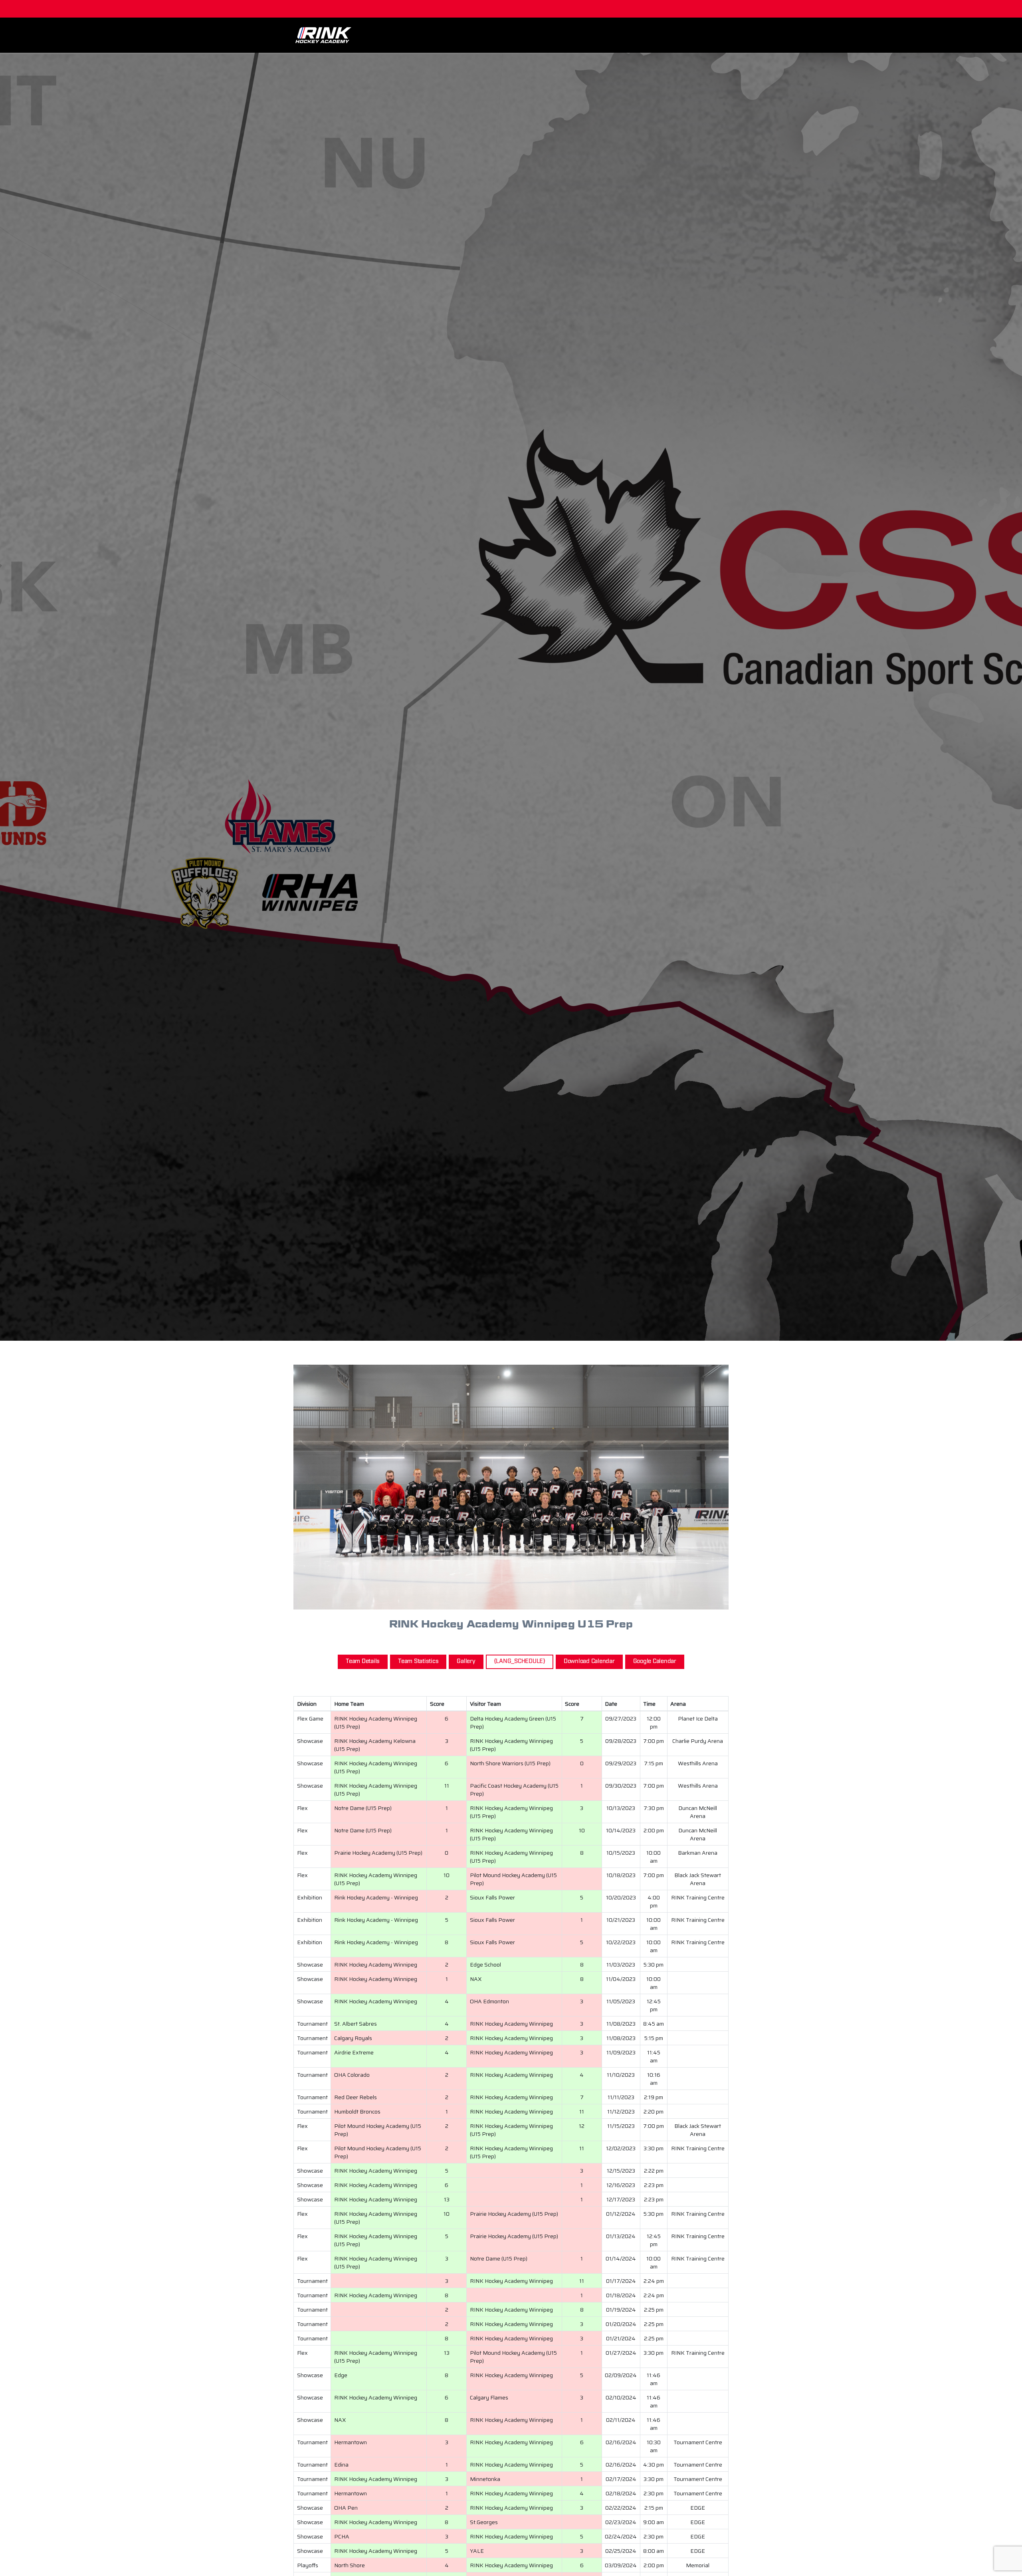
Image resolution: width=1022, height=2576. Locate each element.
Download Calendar (589, 1661)
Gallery (466, 1661)
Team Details (363, 1661)
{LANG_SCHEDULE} (520, 1661)
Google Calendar (655, 1661)
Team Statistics (418, 1661)
